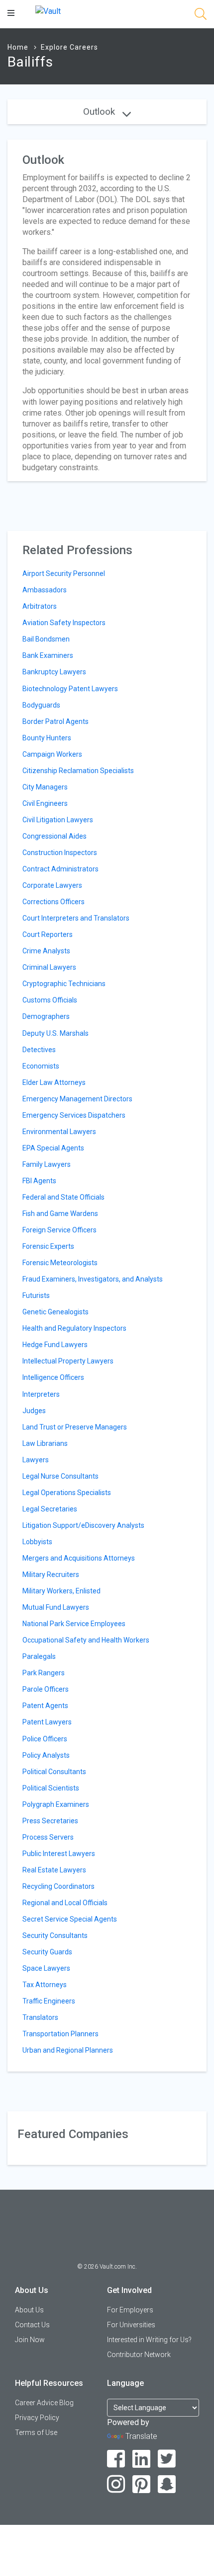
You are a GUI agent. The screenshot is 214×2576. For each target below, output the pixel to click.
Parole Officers (46, 1689)
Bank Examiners (48, 655)
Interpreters (41, 1394)
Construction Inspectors (60, 853)
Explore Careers (69, 47)
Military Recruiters (51, 1574)
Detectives (39, 1050)
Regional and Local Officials (65, 1903)
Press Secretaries (50, 1821)
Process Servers (48, 1837)
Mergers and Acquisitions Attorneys (79, 1558)
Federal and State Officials (63, 1197)
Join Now (30, 2340)
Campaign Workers (52, 754)
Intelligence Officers (53, 1377)
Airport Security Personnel (64, 573)
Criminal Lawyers (49, 967)
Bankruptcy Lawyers (54, 672)
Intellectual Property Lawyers (68, 1361)
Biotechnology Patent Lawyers (70, 689)
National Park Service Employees (74, 1624)
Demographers (46, 1016)
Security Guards (47, 1952)
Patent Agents (45, 1706)
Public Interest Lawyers (59, 1854)
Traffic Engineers (49, 2001)
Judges (34, 1411)
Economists (41, 1066)
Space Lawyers (46, 1968)
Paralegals (39, 1656)
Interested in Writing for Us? (149, 2340)
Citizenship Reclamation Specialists (78, 771)
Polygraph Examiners (56, 1804)
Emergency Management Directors (77, 1099)
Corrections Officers (53, 902)
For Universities (131, 2325)
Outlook (100, 111)
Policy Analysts (46, 1755)
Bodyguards (41, 705)
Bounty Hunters (47, 738)
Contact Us (32, 2325)
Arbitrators (40, 606)
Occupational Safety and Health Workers (86, 1640)
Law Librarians (45, 1443)
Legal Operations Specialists (67, 1493)
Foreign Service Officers (59, 1230)
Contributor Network (139, 2355)
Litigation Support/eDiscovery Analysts (83, 1525)
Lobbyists (37, 1542)
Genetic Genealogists (55, 1312)
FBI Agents (39, 1181)
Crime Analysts (46, 951)
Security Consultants (55, 1935)
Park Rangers (44, 1673)
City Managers (45, 787)
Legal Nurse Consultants (60, 1476)
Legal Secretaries (50, 1509)
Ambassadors (45, 590)
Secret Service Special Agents (70, 1919)
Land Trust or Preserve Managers (75, 1427)
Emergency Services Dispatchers (74, 1115)
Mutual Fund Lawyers (56, 1607)
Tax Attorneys (45, 1985)
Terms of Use (36, 2433)
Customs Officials (50, 1000)
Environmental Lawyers (59, 1132)
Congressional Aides (54, 836)
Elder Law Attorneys (54, 1082)
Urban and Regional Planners (68, 2050)
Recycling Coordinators (58, 1886)
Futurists (36, 1295)
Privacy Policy (37, 2418)
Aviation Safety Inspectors (64, 623)
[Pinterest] (142, 2484)
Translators (40, 2017)
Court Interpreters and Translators (76, 918)
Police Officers (45, 1739)
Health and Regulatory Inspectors (74, 1328)
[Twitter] (167, 2459)
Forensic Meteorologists (60, 1263)
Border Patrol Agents (55, 721)
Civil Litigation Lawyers (58, 820)
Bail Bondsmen (46, 639)
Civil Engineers (45, 803)
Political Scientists (51, 1788)
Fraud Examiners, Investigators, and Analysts (93, 1279)
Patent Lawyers (47, 1722)
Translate (141, 2436)
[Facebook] (116, 2459)
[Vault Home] (48, 11)
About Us (29, 2310)
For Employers (130, 2310)
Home (18, 47)
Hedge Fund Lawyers (55, 1345)
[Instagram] (116, 2484)
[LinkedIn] (142, 2459)
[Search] (201, 16)
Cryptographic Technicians (64, 984)
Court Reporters (48, 934)
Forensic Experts (48, 1246)
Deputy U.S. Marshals (55, 1033)
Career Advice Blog (44, 2403)
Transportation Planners (60, 2034)
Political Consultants (54, 1772)
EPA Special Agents (53, 1148)
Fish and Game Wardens (60, 1214)
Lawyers (36, 1460)
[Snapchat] (167, 2484)
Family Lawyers (47, 1164)
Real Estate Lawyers (54, 1870)
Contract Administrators (60, 869)
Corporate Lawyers (52, 885)
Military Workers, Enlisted (61, 1591)
